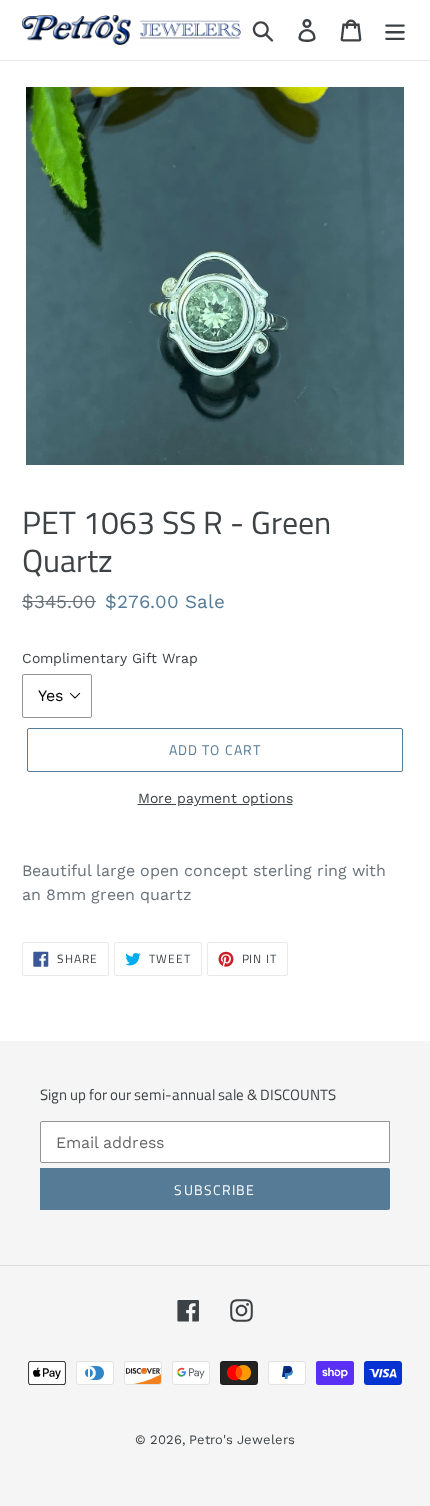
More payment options (215, 798)
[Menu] (395, 30)
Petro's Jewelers (242, 1439)
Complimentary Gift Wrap (110, 658)
